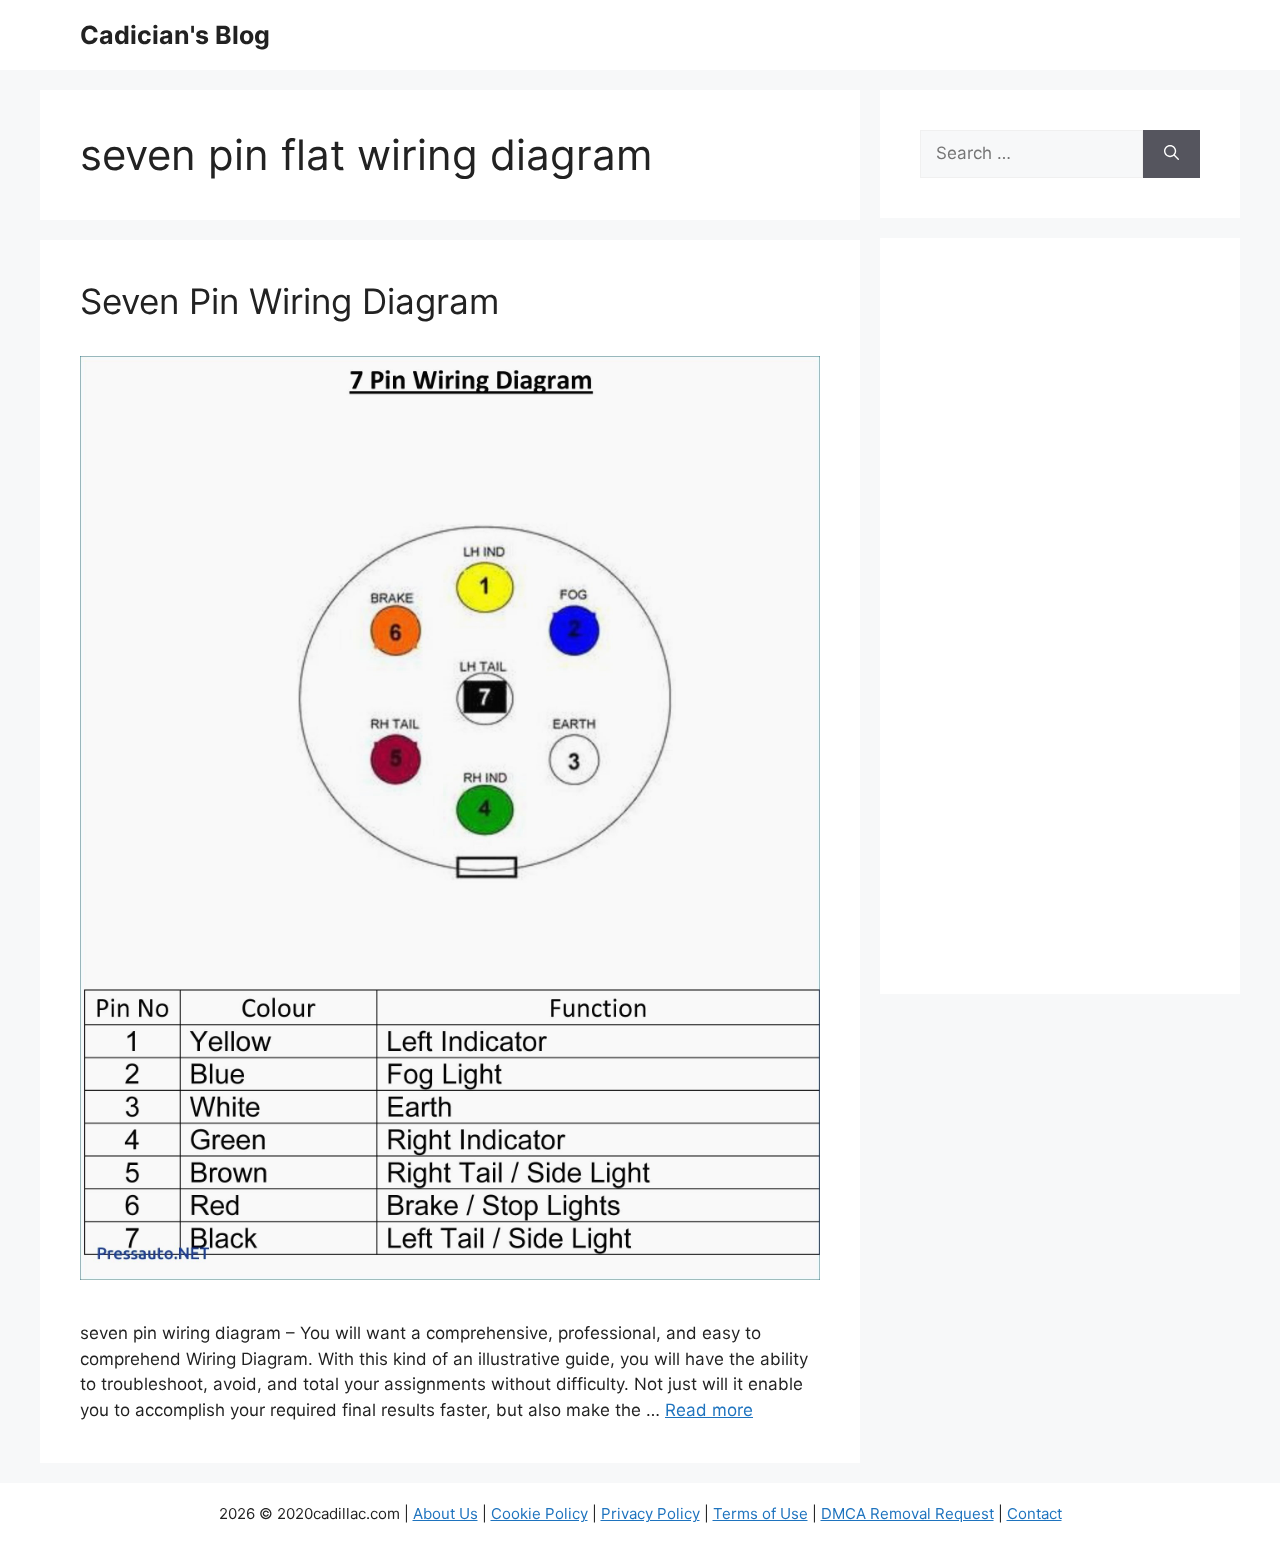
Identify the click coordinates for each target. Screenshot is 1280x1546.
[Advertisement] (1060, 629)
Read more (709, 1410)
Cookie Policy (539, 1513)
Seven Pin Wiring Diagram (289, 301)
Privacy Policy (650, 1513)
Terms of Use (760, 1513)
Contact (1034, 1513)
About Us (445, 1513)
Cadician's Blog (175, 35)
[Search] (1171, 154)
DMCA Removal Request (907, 1513)
